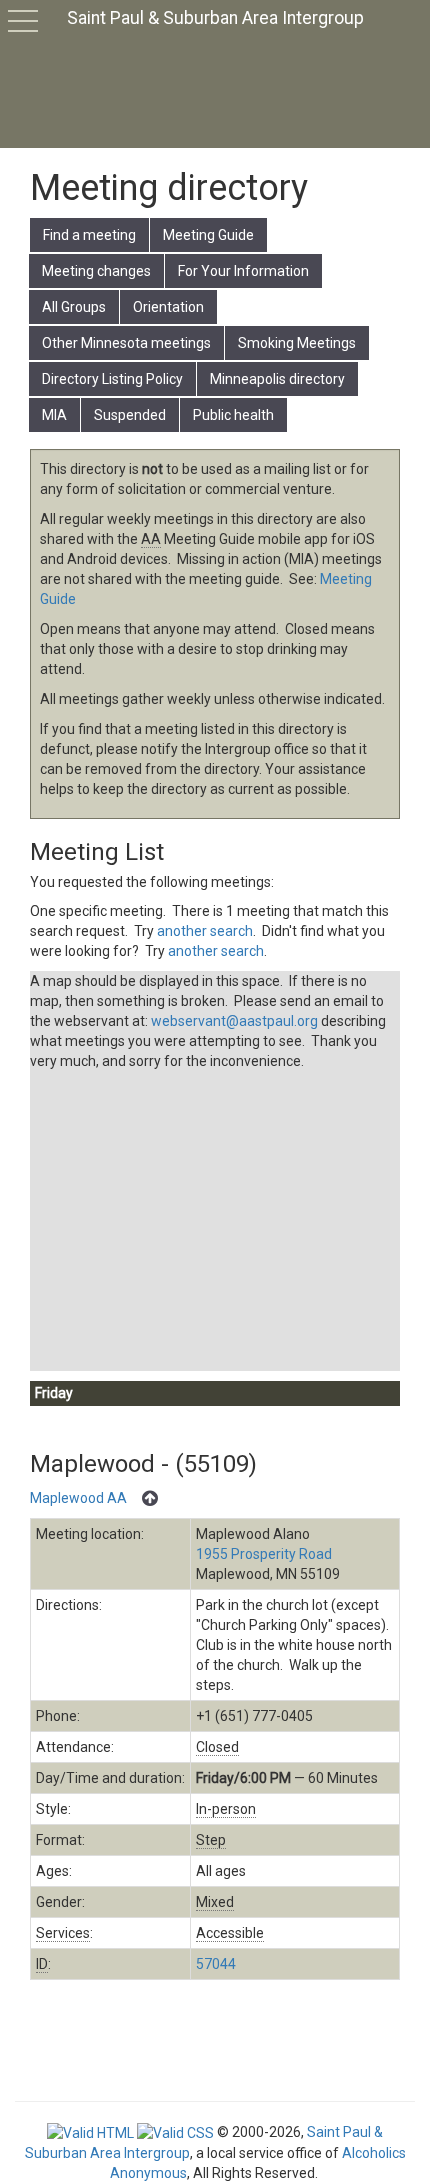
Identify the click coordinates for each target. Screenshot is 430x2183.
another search (205, 931)
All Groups (74, 307)
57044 (216, 1964)
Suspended (130, 415)
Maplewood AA (78, 1498)
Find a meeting (89, 235)
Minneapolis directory (277, 379)
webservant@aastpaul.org (234, 1021)
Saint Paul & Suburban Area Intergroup (215, 18)
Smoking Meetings (297, 343)
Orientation (168, 307)
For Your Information (243, 271)
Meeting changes (96, 271)
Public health (233, 415)
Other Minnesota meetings (126, 343)
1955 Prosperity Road (264, 1554)
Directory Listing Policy (112, 379)
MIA (54, 415)
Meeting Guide (208, 235)
